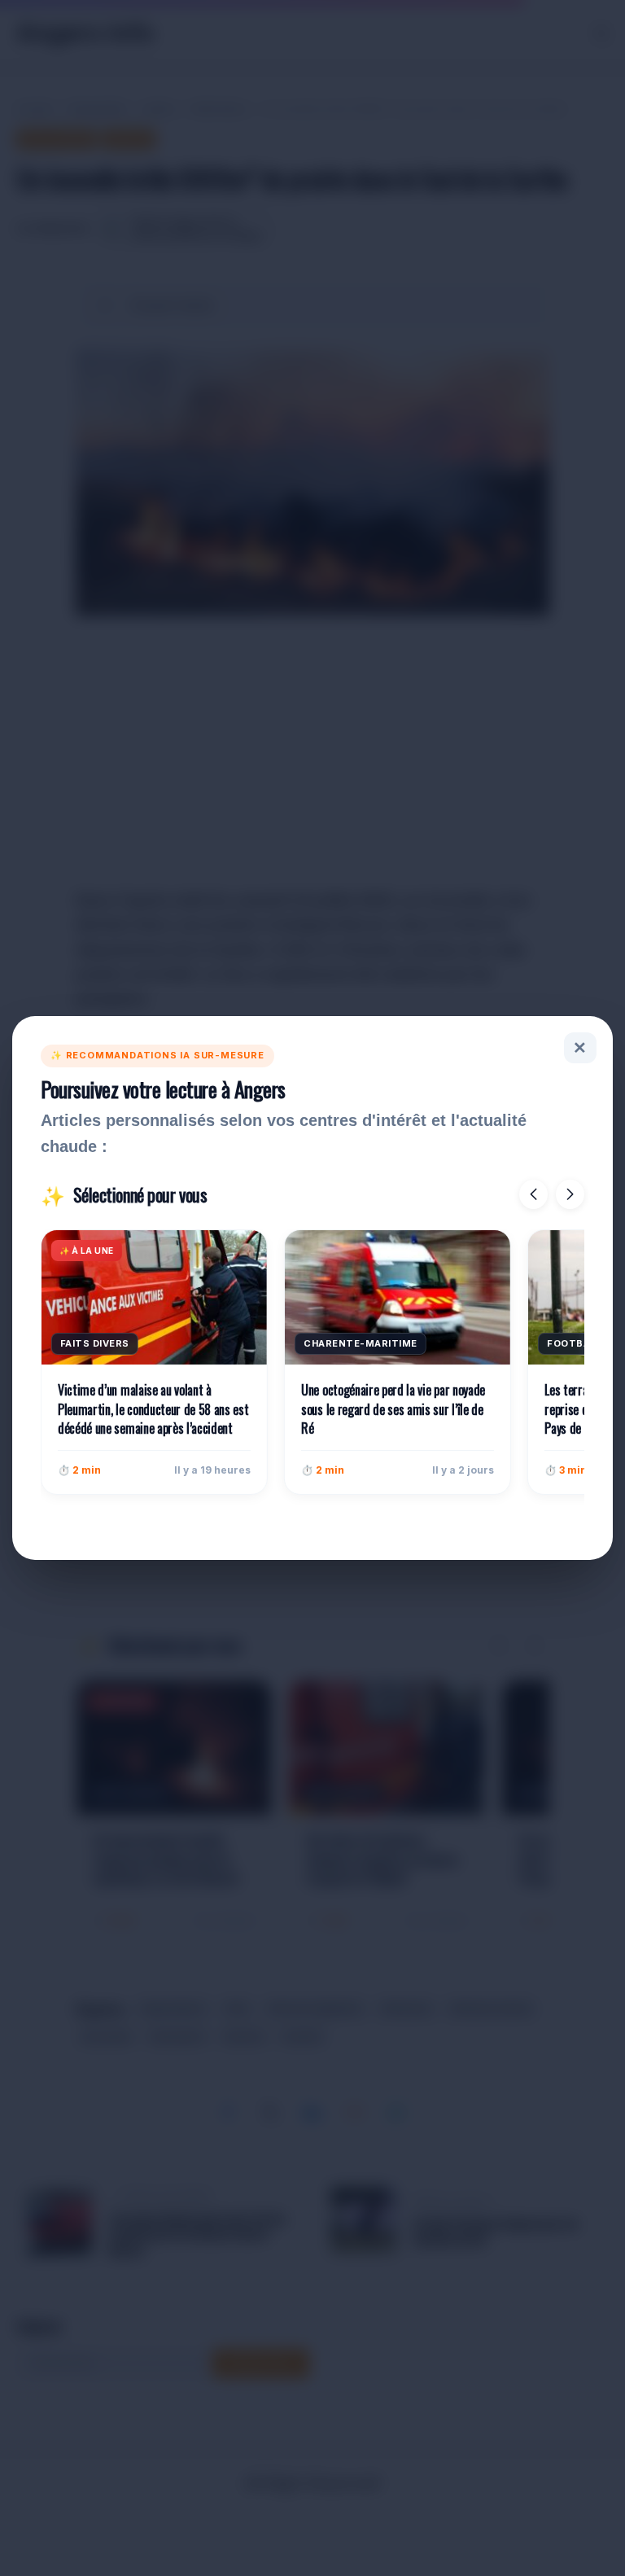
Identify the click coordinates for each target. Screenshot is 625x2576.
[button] (533, 1194)
